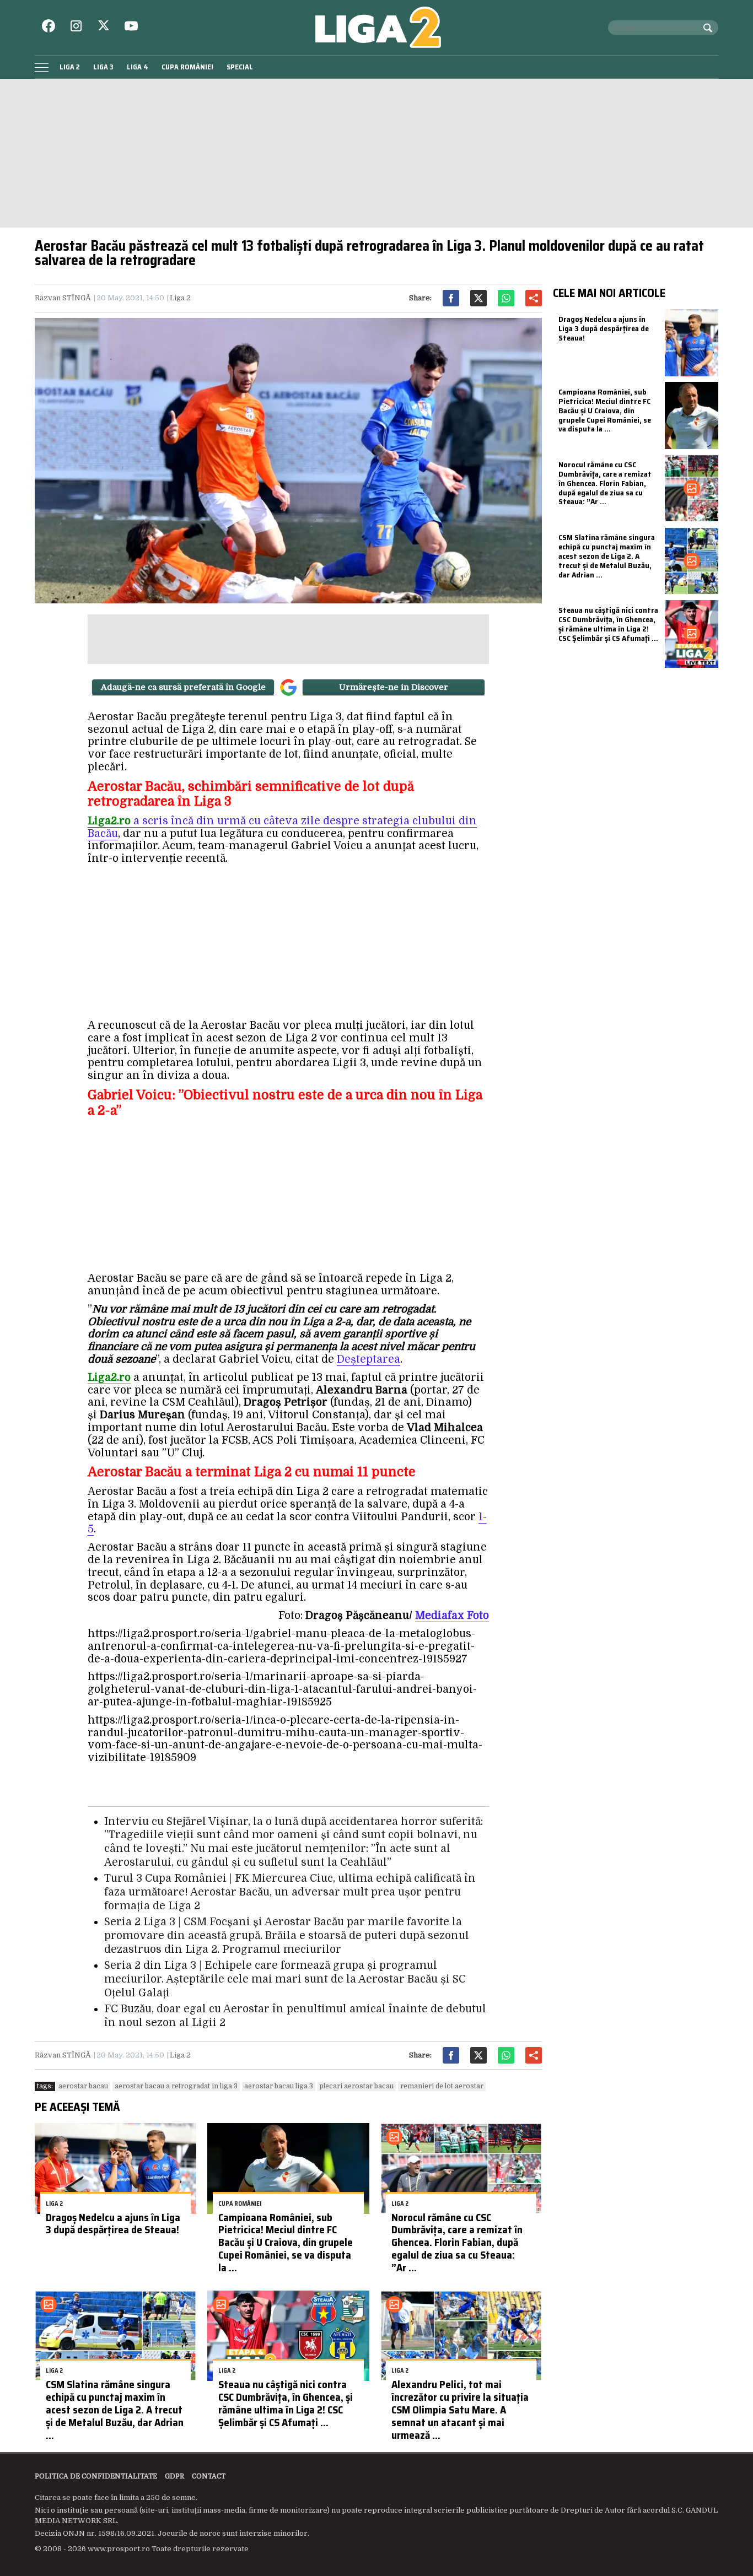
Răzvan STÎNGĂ (63, 298)
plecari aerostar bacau (357, 2086)
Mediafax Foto (452, 1616)
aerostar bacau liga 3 (279, 2086)
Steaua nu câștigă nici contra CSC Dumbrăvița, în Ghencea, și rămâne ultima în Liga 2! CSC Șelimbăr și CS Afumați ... (286, 2403)
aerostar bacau (83, 2086)
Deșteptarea (369, 1359)
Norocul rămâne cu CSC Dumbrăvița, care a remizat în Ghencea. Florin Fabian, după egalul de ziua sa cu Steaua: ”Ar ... (457, 2242)
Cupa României (187, 67)
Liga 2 (70, 67)
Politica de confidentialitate (96, 2476)
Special (240, 67)
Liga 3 (103, 67)
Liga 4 (138, 67)
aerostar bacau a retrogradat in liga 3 (176, 2086)
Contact (209, 2476)
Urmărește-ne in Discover (394, 687)
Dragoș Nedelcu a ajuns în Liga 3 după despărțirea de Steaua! (113, 2224)
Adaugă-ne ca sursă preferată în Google (183, 687)
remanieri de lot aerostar (442, 2086)
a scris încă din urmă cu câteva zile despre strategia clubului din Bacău (282, 827)
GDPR (174, 2476)
